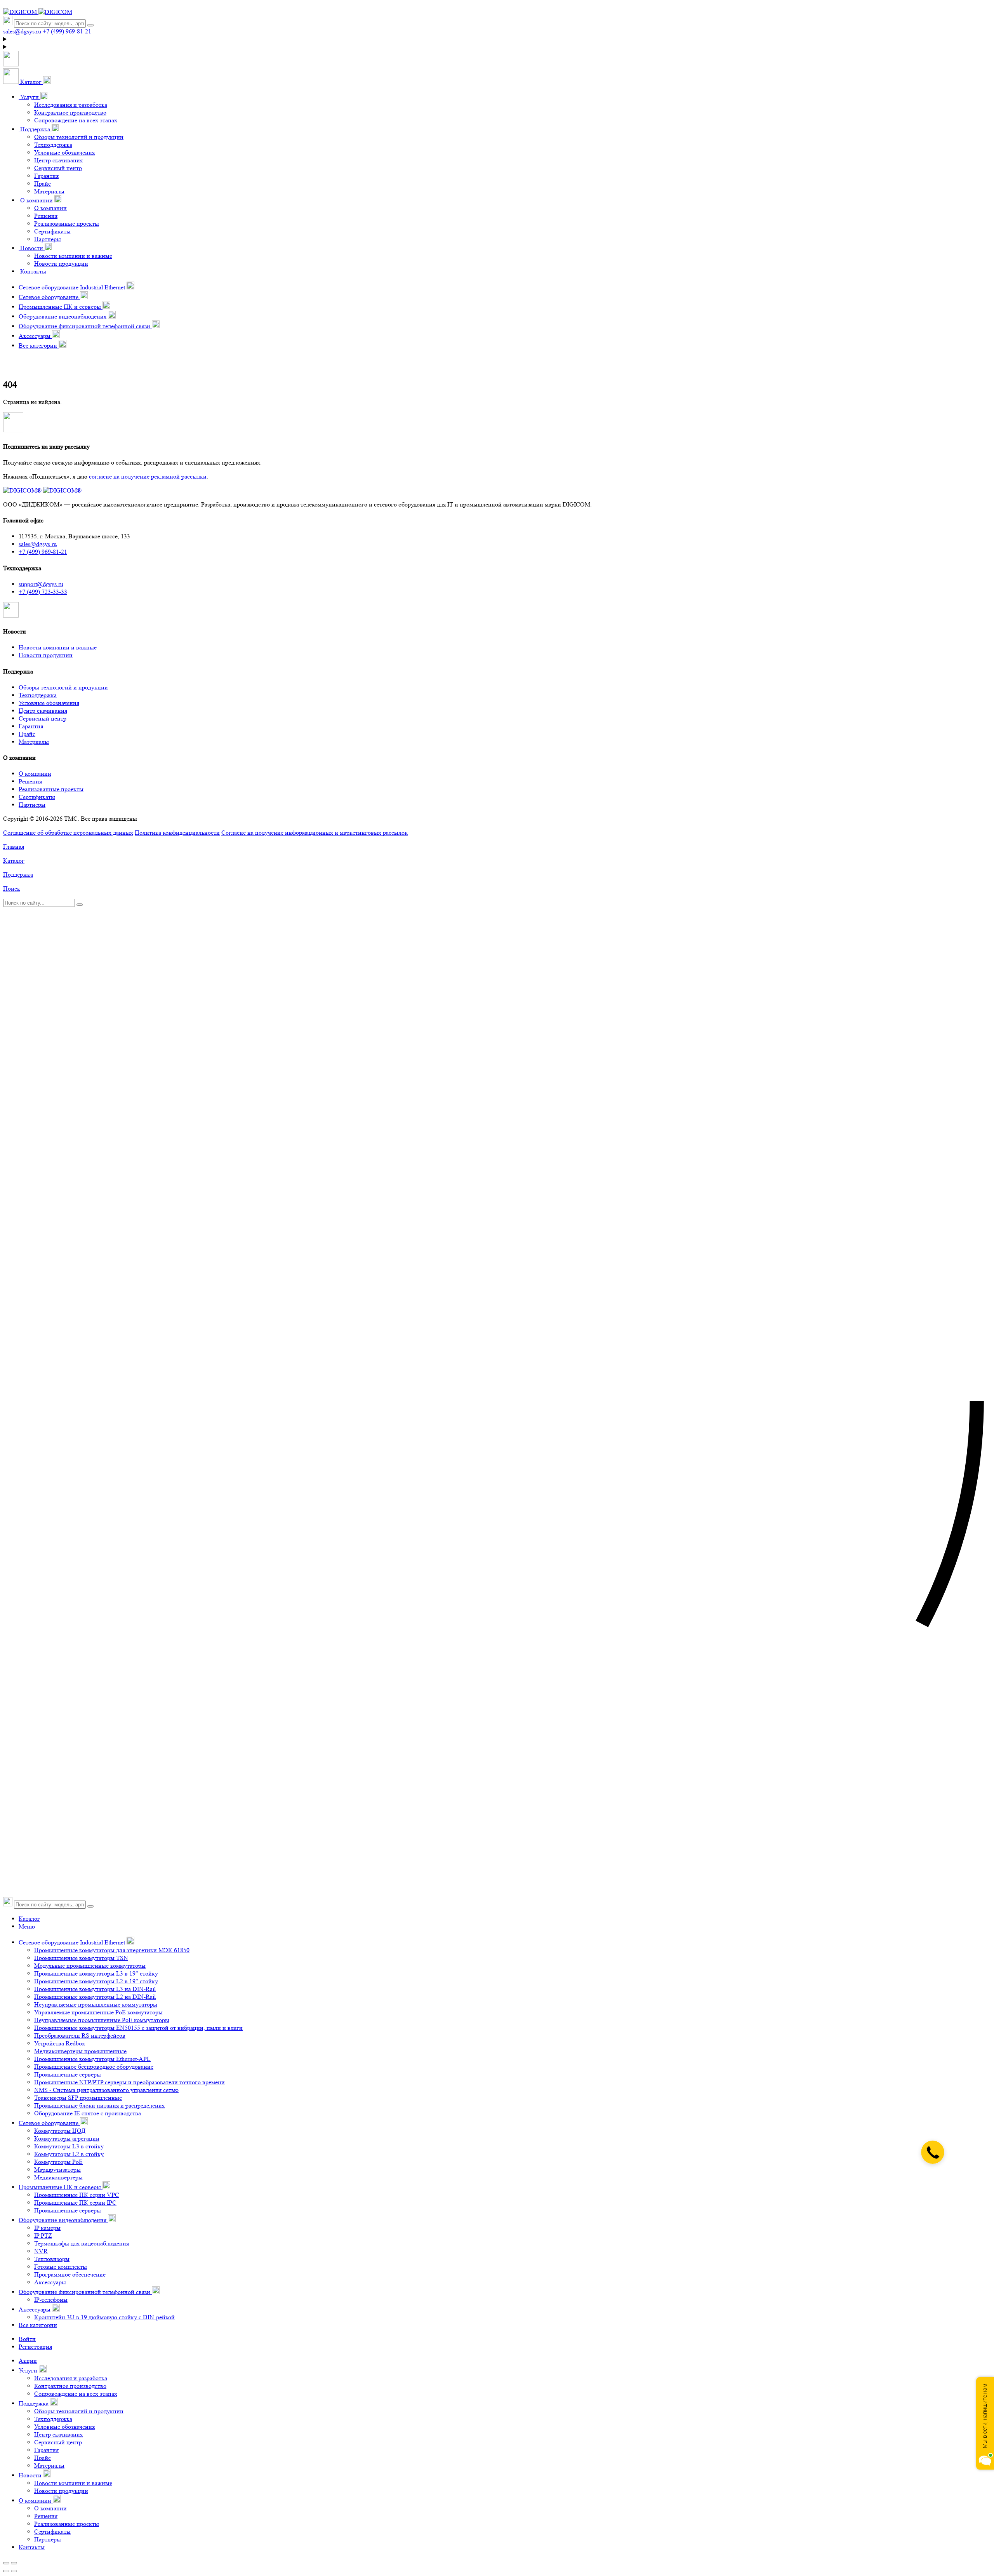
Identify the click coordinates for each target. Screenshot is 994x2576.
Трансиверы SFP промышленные (78, 2098)
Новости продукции (61, 264)
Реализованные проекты (67, 224)
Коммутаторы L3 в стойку (69, 2146)
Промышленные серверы (68, 2074)
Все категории (38, 2325)
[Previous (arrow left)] (6, 2571)
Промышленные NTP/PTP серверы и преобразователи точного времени (129, 2082)
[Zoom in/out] (14, 2563)
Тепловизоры (52, 2259)
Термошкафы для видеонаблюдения (82, 2243)
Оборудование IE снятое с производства (88, 2113)
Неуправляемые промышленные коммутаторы (96, 2004)
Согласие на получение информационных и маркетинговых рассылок (315, 833)
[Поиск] (90, 25)
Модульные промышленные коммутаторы (90, 1966)
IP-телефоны (51, 2300)
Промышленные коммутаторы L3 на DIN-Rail (95, 1989)
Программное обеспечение (70, 2274)
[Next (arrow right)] (14, 2571)
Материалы (49, 191)
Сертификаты (52, 231)
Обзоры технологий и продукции (79, 137)
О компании (50, 208)
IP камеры (47, 2228)
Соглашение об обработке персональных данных (68, 833)
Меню (27, 1926)
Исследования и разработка (71, 105)
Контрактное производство (70, 112)
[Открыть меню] (11, 64)
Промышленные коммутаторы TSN (81, 1958)
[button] (27, 82)
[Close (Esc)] (6, 2563)
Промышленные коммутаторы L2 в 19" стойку (96, 1981)
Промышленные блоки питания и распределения (99, 2105)
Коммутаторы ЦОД (60, 2131)
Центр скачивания (58, 160)
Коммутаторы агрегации (67, 2138)
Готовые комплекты (61, 2267)
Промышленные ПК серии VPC (77, 2195)
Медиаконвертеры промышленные (80, 2051)
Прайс (43, 184)
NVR (41, 2251)
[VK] (11, 615)
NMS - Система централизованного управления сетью (106, 2090)
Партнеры (48, 239)
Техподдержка (53, 145)
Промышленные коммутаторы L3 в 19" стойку (96, 1973)
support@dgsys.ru (41, 584)
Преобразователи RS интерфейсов (80, 2036)
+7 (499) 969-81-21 (43, 552)
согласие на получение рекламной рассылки (148, 476)
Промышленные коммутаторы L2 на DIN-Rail (95, 1997)
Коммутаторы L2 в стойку (69, 2154)
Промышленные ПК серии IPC (75, 2203)
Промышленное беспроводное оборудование (94, 2067)
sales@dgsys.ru (38, 544)
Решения (46, 216)
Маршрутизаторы (57, 2170)
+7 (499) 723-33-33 (43, 592)
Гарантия (46, 176)
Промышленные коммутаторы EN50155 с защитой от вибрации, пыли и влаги (138, 2028)
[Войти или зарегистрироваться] (497, 39)
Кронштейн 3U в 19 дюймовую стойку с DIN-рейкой (104, 2317)
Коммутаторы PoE (58, 2162)
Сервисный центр (58, 168)
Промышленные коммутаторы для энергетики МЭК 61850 (112, 1950)
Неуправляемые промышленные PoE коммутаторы (102, 2020)
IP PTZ (43, 2236)
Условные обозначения (64, 152)
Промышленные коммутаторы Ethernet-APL (92, 2059)
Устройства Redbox (60, 2043)
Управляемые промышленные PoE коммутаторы (98, 2012)
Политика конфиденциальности (177, 833)
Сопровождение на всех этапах (76, 120)
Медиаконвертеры (58, 2177)
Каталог (29, 1919)
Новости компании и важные (73, 256)
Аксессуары (50, 2282)
